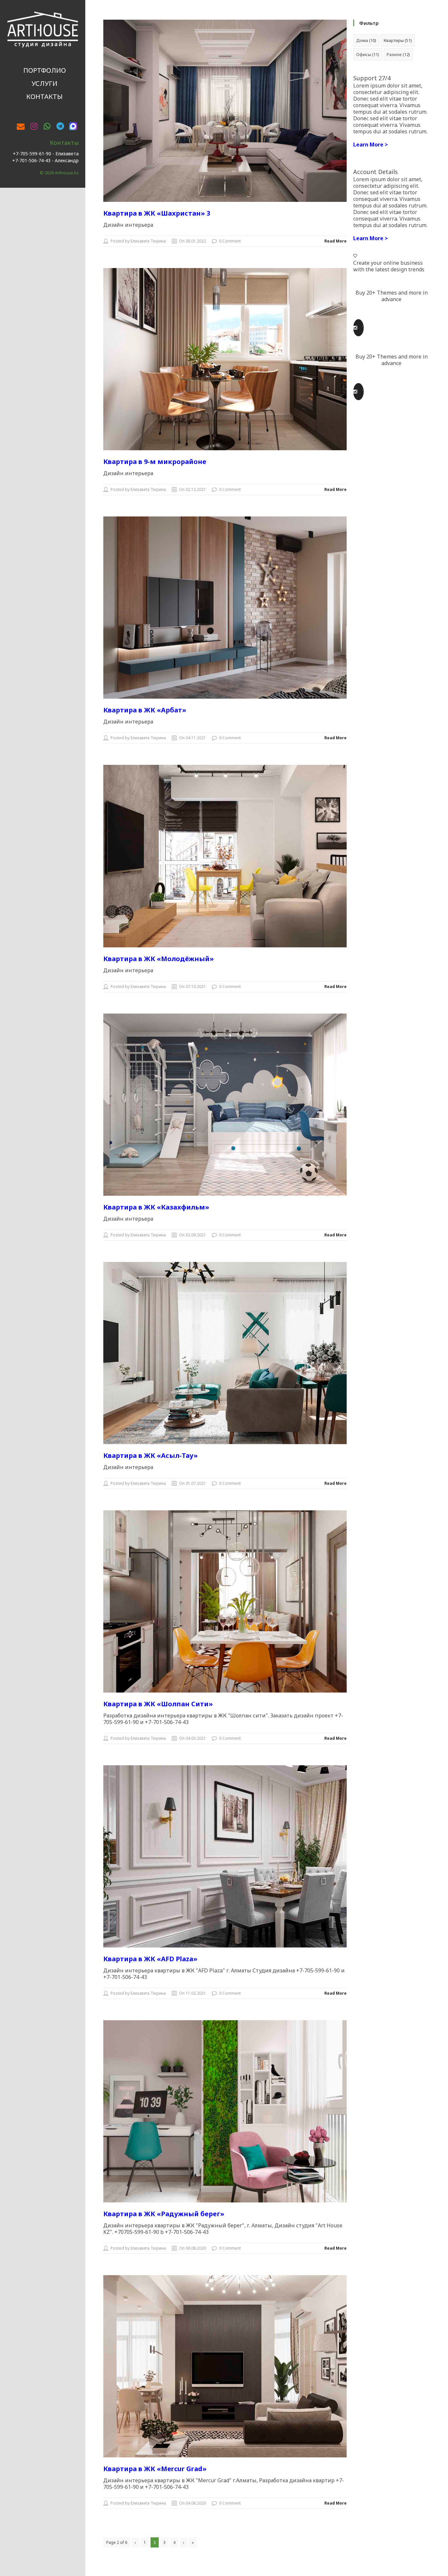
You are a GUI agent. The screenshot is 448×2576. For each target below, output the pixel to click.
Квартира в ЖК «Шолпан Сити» (158, 1704)
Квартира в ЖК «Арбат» (145, 710)
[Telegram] (60, 126)
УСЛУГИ (44, 83)
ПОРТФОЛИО (45, 70)
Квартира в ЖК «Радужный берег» (164, 2214)
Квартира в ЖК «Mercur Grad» (155, 2469)
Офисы (368, 54)
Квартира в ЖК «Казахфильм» (156, 1207)
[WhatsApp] (47, 126)
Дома (366, 40)
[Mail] (21, 126)
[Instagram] (34, 126)
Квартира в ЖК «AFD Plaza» (150, 1959)
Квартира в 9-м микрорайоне (155, 462)
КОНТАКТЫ (44, 97)
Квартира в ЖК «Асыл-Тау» (151, 1455)
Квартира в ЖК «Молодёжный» (159, 959)
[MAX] (73, 125)
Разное (398, 54)
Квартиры (398, 40)
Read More (336, 241)
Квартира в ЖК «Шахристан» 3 (157, 213)
